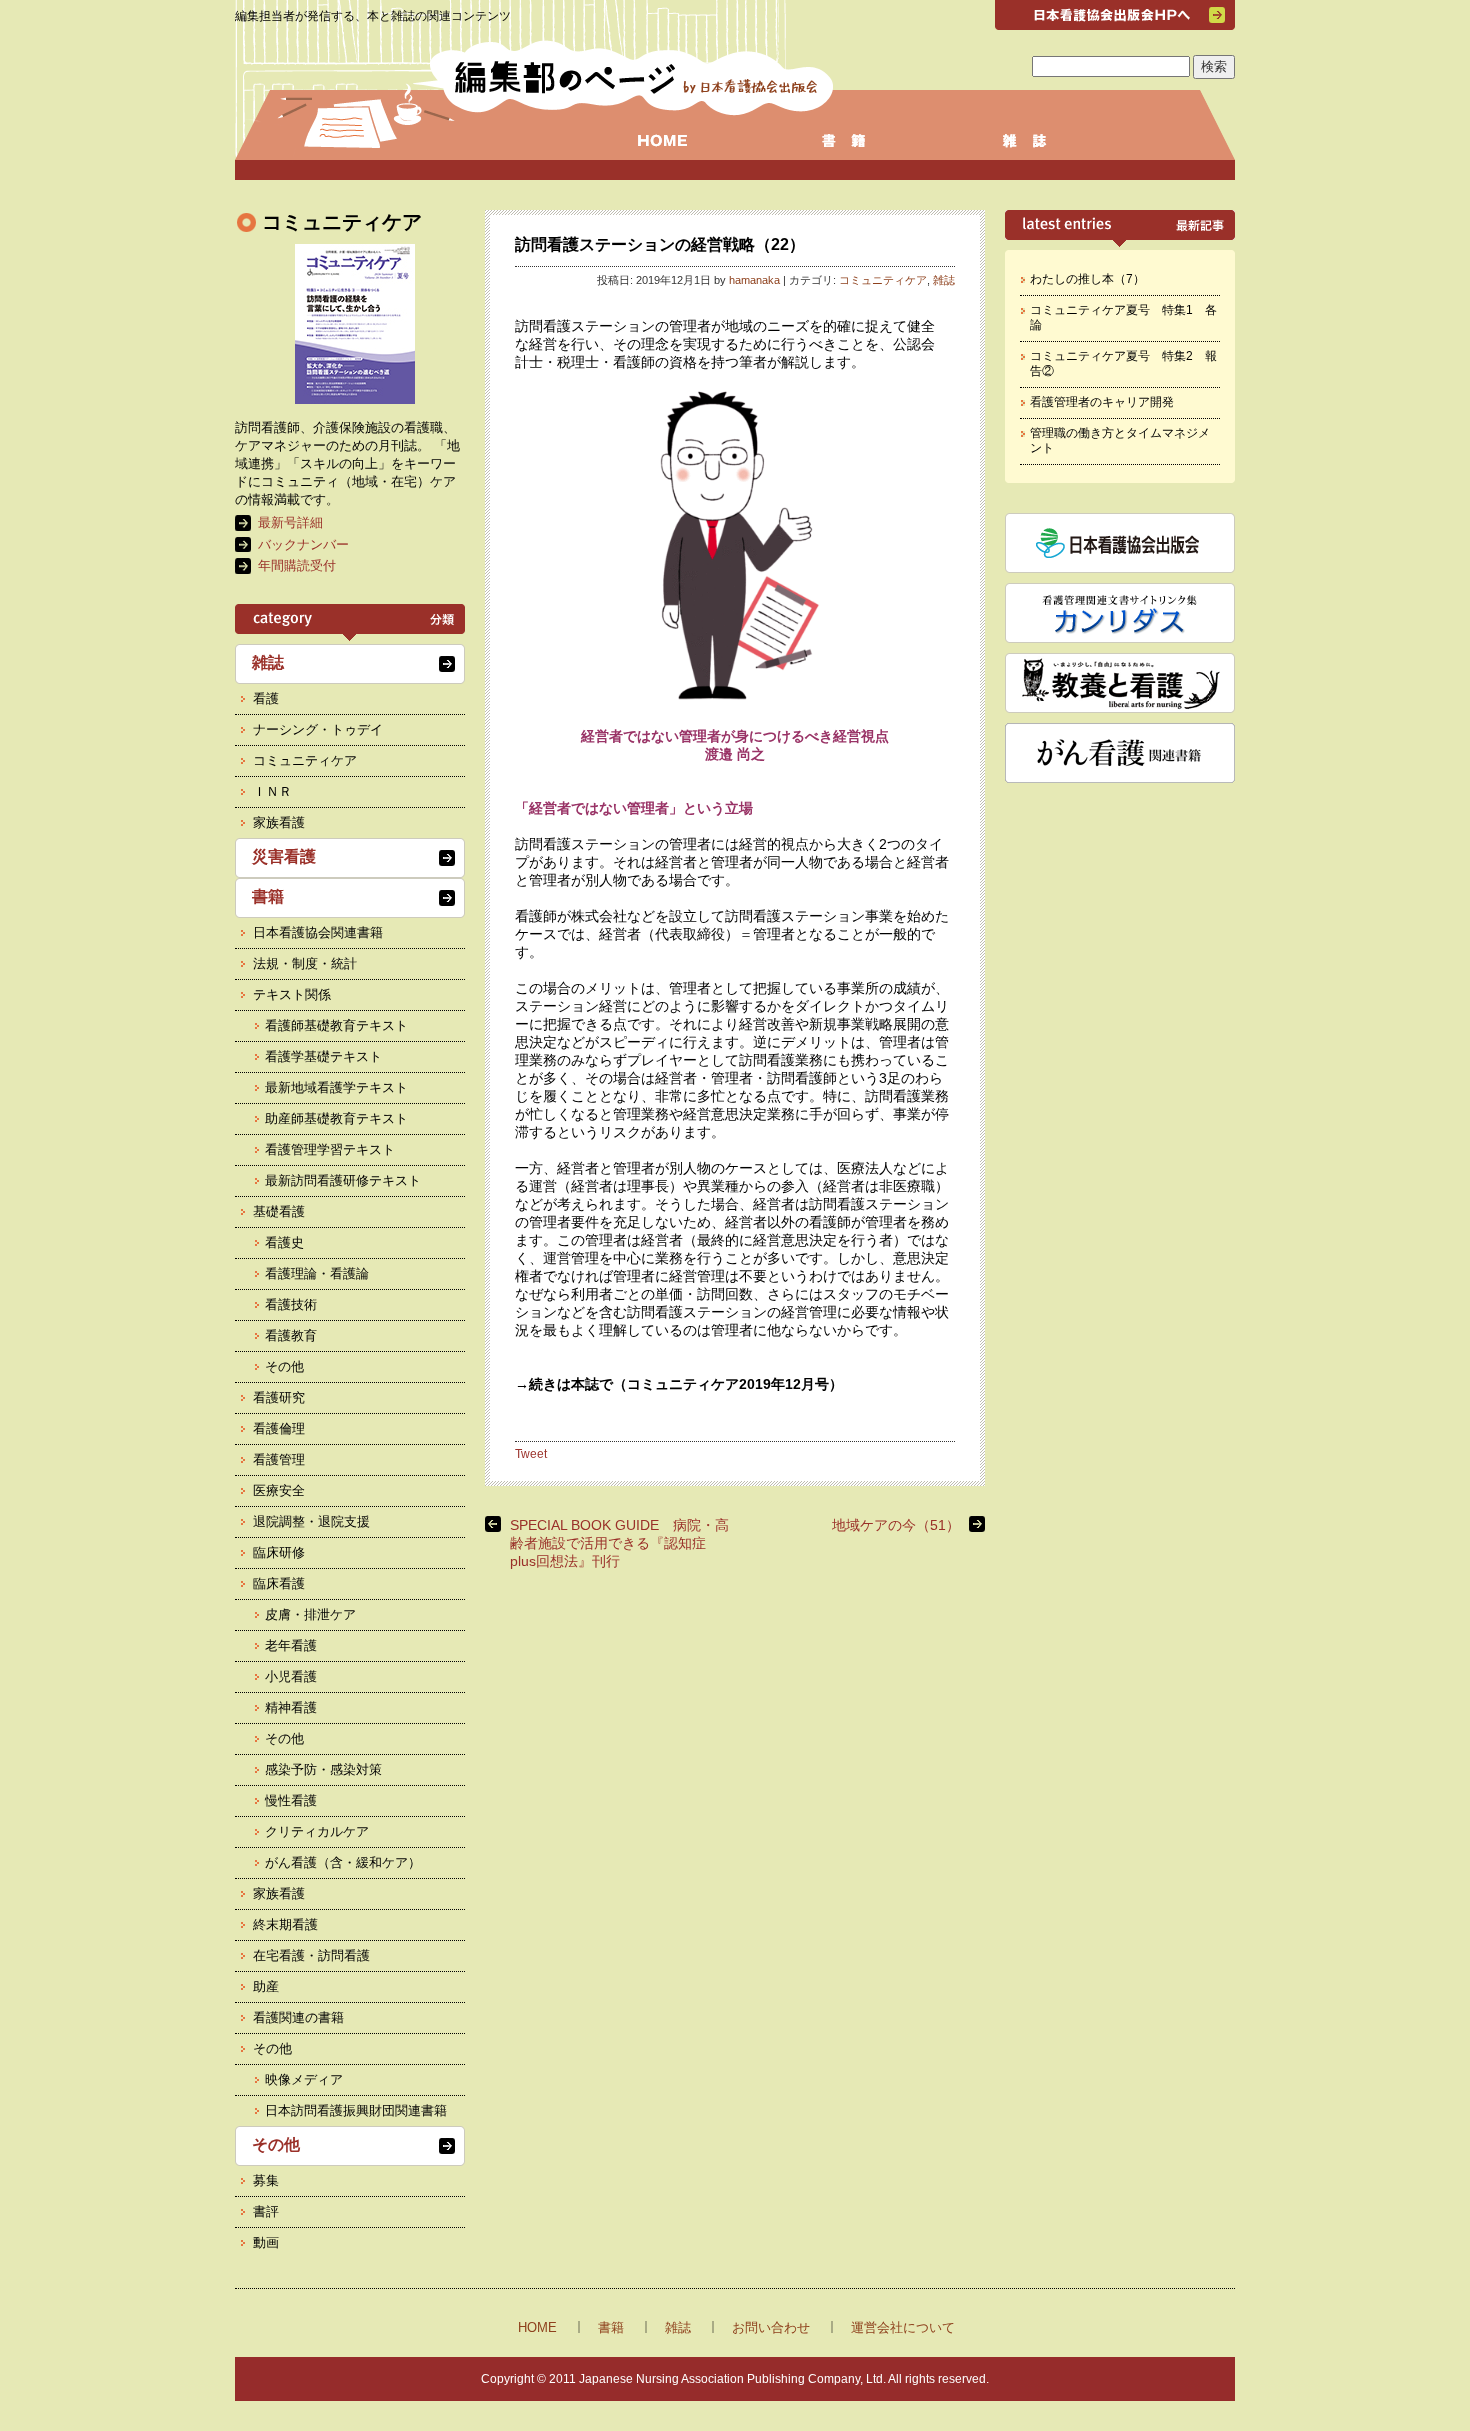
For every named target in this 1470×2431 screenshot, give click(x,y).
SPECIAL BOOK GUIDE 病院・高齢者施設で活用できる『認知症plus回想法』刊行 (619, 1543)
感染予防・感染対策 (323, 1769)
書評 (266, 2211)
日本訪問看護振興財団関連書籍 (356, 2110)
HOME (537, 2327)
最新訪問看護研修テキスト (343, 1180)
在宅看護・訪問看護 (311, 1955)
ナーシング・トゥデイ (318, 729)
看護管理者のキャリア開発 (1102, 402)
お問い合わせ (771, 2327)
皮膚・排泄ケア (310, 1614)
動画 (266, 2242)
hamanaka (754, 280)
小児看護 (291, 1676)
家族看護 (279, 822)
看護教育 (291, 1335)
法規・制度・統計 (305, 963)
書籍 (268, 896)
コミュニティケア (883, 280)
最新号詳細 (290, 522)
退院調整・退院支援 (311, 1521)
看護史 (284, 1242)
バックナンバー (303, 544)
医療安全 (279, 1490)
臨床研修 (279, 1552)
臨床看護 (279, 1583)
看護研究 (279, 1397)
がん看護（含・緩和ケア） (343, 1862)
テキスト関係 (292, 994)
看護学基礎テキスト (323, 1056)
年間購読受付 (297, 565)
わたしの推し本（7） (1087, 279)
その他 (284, 1366)
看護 (266, 698)
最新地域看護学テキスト (336, 1087)
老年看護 (291, 1645)
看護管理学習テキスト (330, 1149)
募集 (266, 2180)
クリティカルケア (317, 1831)
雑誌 (944, 280)
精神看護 (291, 1707)
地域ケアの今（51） (896, 1525)
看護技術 (291, 1304)
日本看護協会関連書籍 (318, 932)
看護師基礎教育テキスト (336, 1025)
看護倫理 (279, 1428)
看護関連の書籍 (298, 2017)
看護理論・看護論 (317, 1273)
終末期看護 (285, 1924)
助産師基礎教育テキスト (336, 1118)
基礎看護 (279, 1211)
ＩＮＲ (272, 791)
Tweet (531, 1454)
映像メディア (304, 2079)
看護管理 (279, 1459)
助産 (266, 1986)
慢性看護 (291, 1800)
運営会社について (903, 2327)
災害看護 (284, 856)
